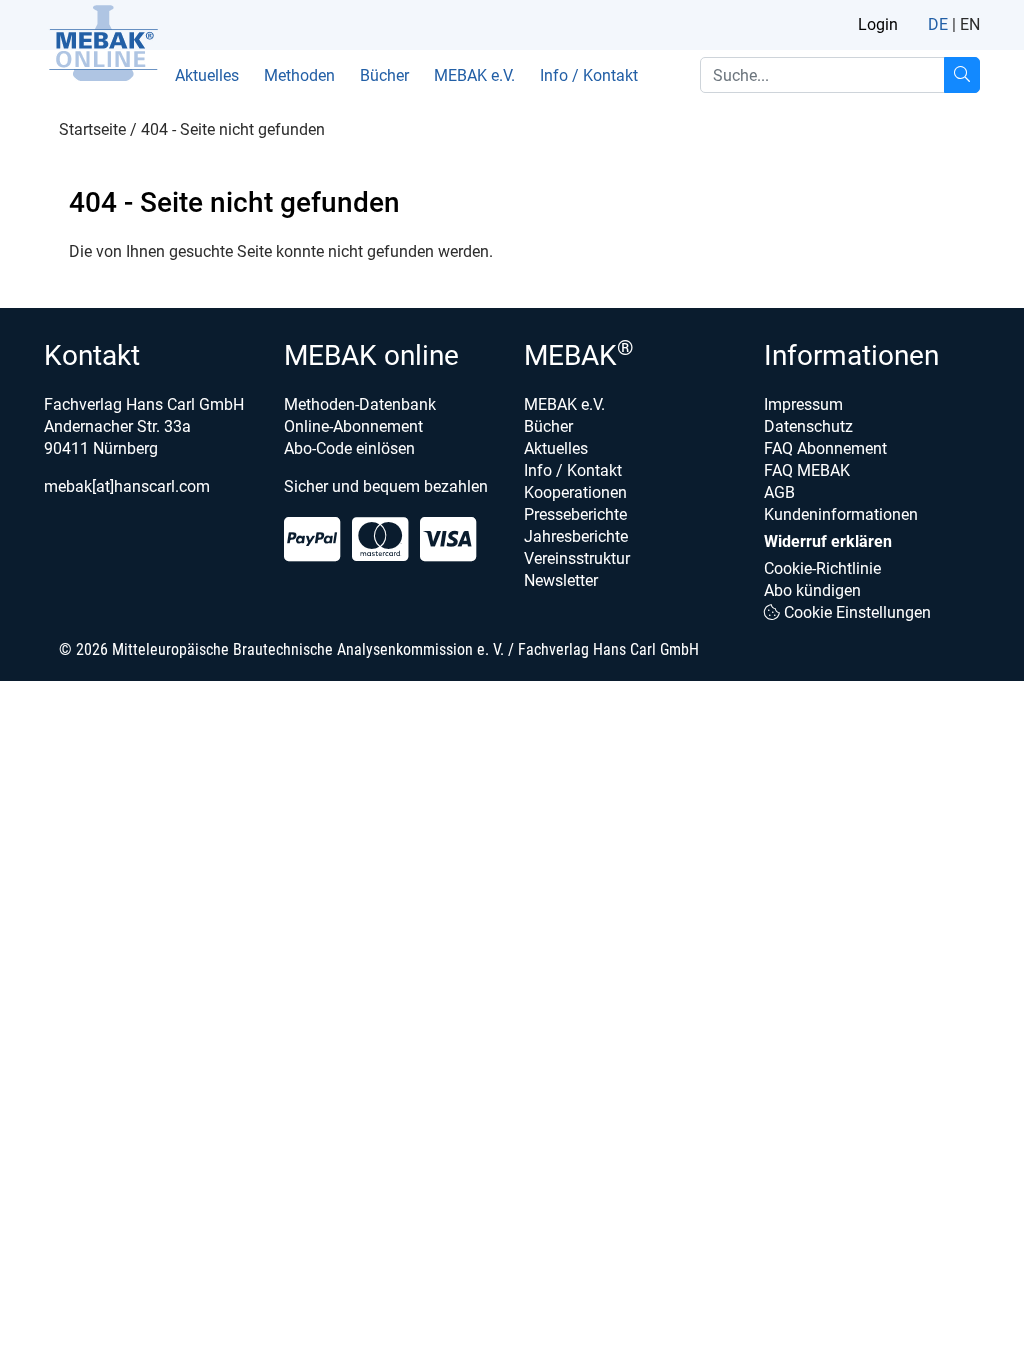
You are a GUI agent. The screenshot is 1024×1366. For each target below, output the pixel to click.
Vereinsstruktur (577, 558)
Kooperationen (575, 492)
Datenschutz (808, 426)
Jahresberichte (576, 536)
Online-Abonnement (353, 426)
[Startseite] (103, 43)
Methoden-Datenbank (360, 404)
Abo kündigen (812, 590)
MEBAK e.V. (474, 75)
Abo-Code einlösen (349, 448)
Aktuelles (207, 75)
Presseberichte (575, 514)
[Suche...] (962, 75)
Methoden (299, 75)
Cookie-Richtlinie (822, 568)
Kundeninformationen (841, 514)
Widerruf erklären (828, 541)
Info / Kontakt (589, 75)
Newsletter (561, 580)
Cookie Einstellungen (855, 612)
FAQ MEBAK (807, 470)
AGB (779, 492)
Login (878, 24)
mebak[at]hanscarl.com (127, 486)
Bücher (384, 75)
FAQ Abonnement (825, 448)
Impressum (803, 404)
